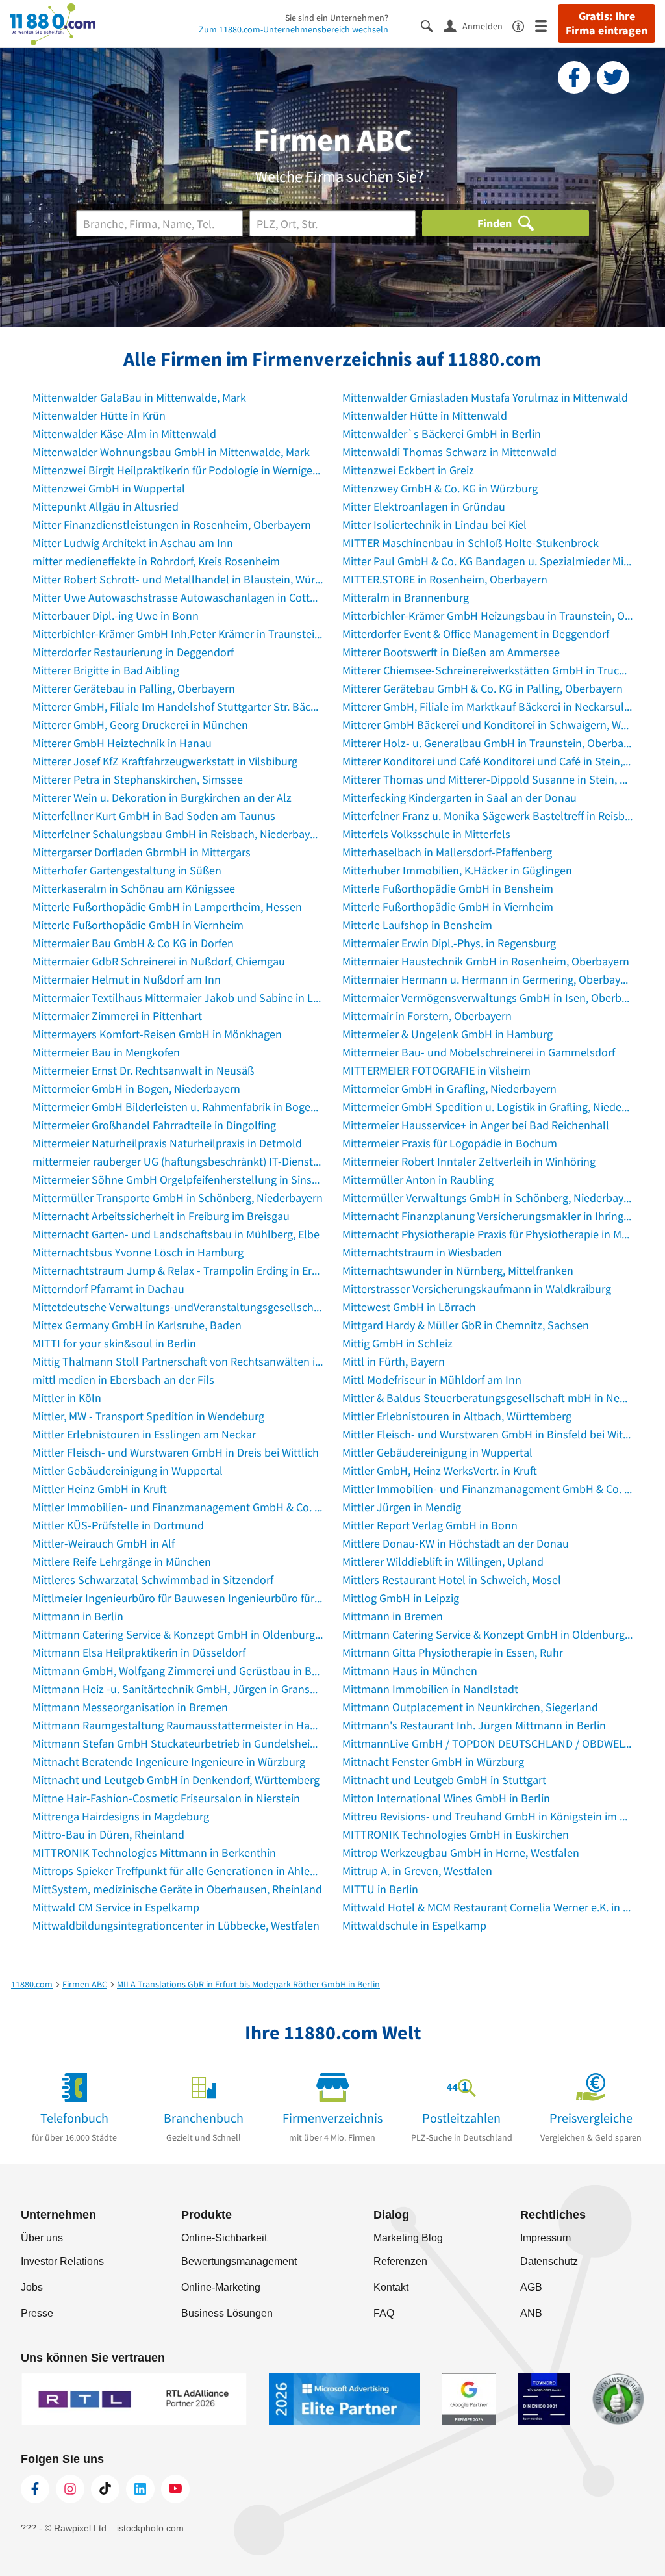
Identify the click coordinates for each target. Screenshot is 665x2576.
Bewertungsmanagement (239, 2261)
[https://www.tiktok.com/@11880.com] (105, 2489)
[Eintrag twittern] (613, 77)
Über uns (42, 2238)
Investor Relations (62, 2261)
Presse (37, 2313)
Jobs (32, 2287)
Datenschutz (549, 2261)
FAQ (384, 2313)
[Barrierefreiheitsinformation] (524, 25)
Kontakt (391, 2287)
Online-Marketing (221, 2287)
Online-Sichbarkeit (224, 2238)
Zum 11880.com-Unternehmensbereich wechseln (294, 29)
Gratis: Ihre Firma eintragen (607, 23)
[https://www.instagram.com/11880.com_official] (70, 2489)
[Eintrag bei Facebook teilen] (574, 77)
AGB (531, 2287)
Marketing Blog (408, 2238)
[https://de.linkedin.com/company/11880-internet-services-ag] (140, 2489)
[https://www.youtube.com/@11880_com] (175, 2489)
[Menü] (546, 25)
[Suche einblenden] (432, 25)
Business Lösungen (227, 2313)
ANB (531, 2313)
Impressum (546, 2238)
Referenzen (400, 2261)
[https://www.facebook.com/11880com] (35, 2489)
